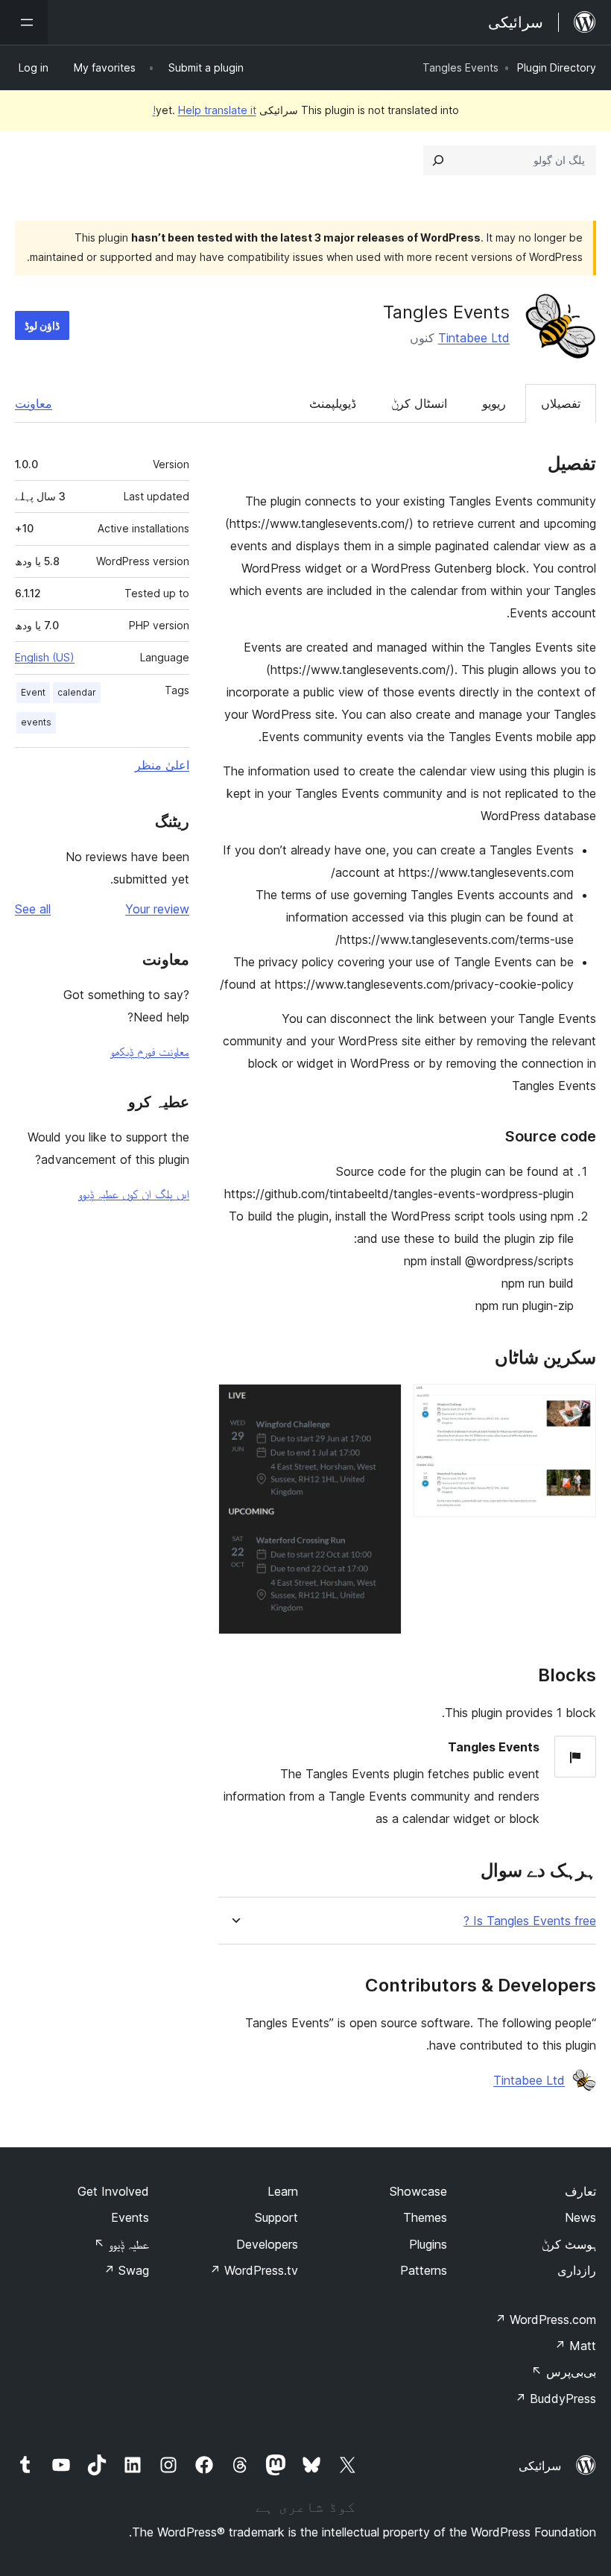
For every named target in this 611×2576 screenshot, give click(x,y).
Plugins (428, 2244)
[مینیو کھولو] (24, 22)
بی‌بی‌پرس (564, 2372)
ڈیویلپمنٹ (333, 403)
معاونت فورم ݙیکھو (150, 1051)
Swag (126, 2270)
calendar (77, 692)
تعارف (580, 2191)
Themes (425, 2217)
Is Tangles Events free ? (530, 1921)
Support (276, 2217)
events (36, 722)
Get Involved (113, 2191)
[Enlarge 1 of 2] (576, 1404)
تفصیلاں (561, 403)
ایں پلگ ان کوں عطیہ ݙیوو (134, 1194)
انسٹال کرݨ (419, 403)
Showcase (418, 2191)
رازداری (577, 2270)
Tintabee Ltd (474, 338)
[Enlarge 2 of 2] (382, 1404)
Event (33, 692)
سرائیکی (540, 2466)
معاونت (34, 403)
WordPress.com (545, 2320)
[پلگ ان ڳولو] (438, 160)
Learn (283, 2191)
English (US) (45, 657)
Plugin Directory (557, 67)
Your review (157, 909)
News (580, 2217)
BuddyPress (555, 2399)
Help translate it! (205, 110)
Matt (575, 2346)
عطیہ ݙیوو (121, 2244)
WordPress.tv (254, 2270)
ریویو (494, 403)
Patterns (424, 2270)
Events (130, 2217)
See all (33, 909)
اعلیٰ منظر (162, 765)
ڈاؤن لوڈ (42, 325)
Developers (267, 2244)
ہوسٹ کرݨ (569, 2244)
